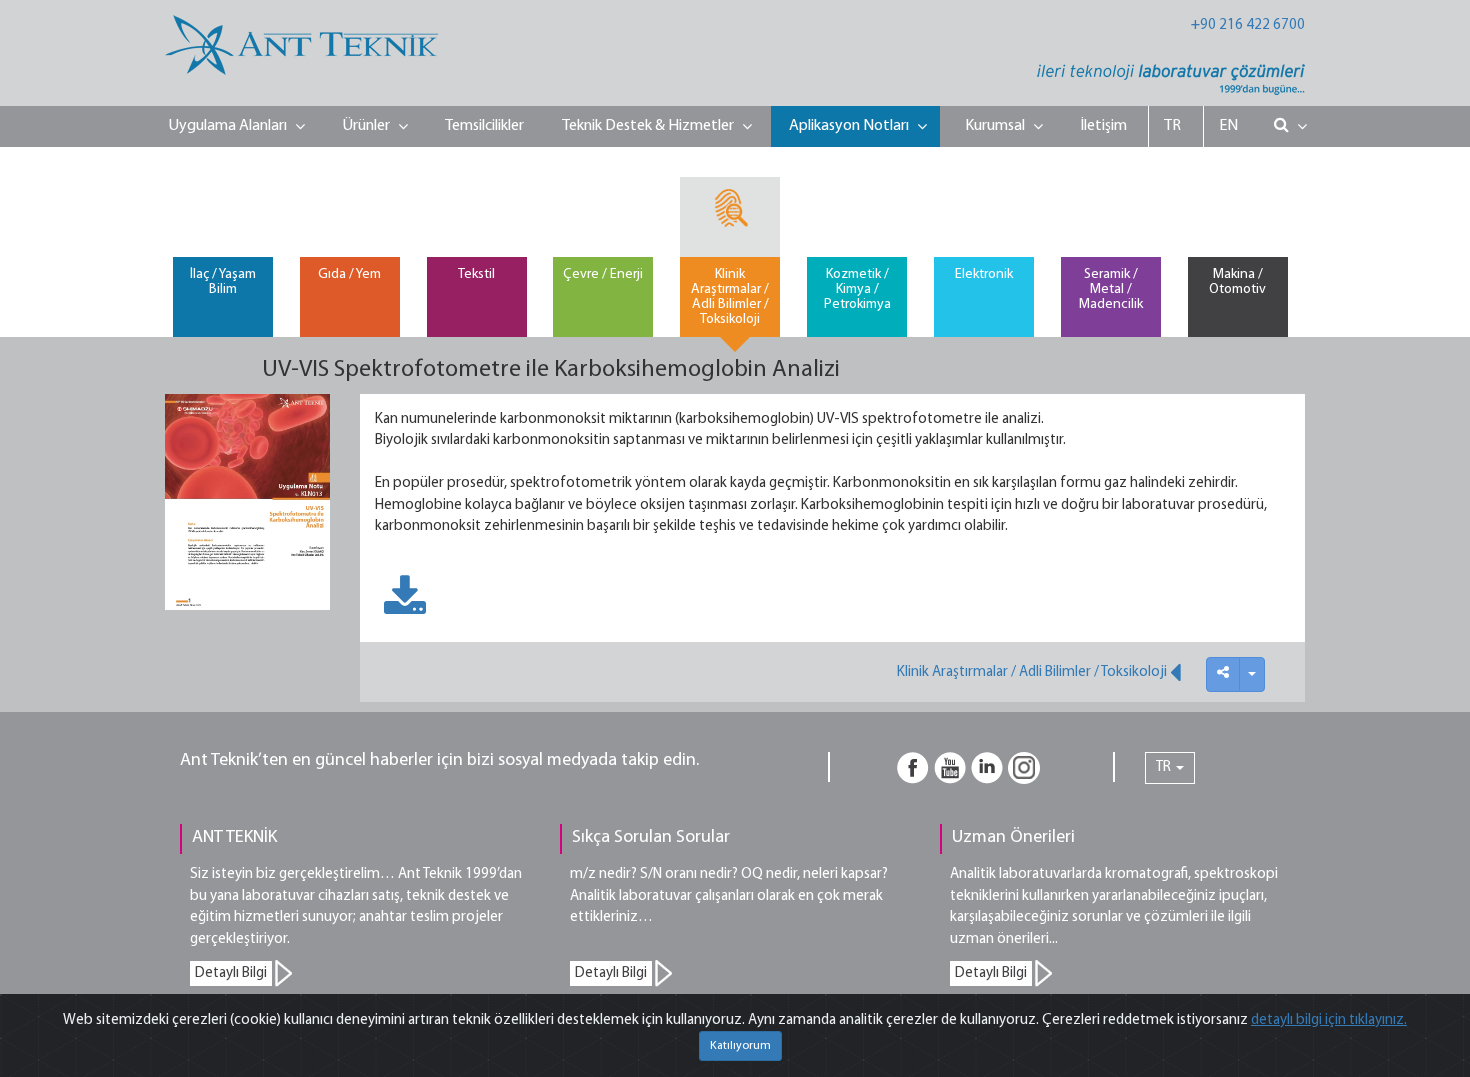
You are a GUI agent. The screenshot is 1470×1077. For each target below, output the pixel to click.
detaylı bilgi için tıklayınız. (1329, 1020)
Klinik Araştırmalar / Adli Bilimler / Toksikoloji (1033, 672)
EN (1228, 126)
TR (1172, 126)
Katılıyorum (740, 1046)
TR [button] (1165, 767)
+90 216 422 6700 (1248, 25)
